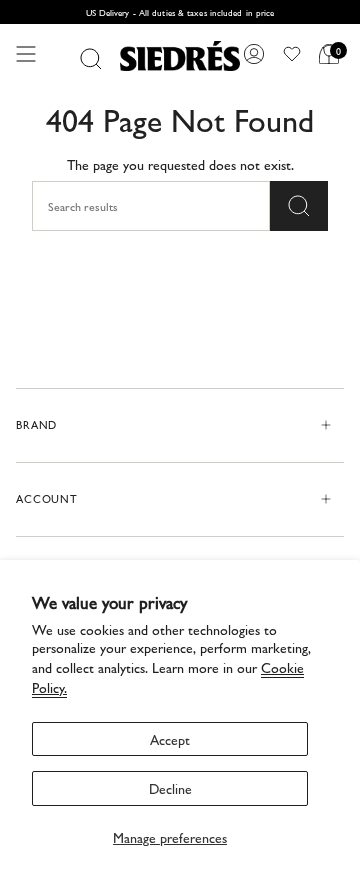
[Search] (91, 59)
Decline (170, 788)
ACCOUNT (47, 498)
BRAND (36, 424)
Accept (170, 739)
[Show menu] (26, 54)
